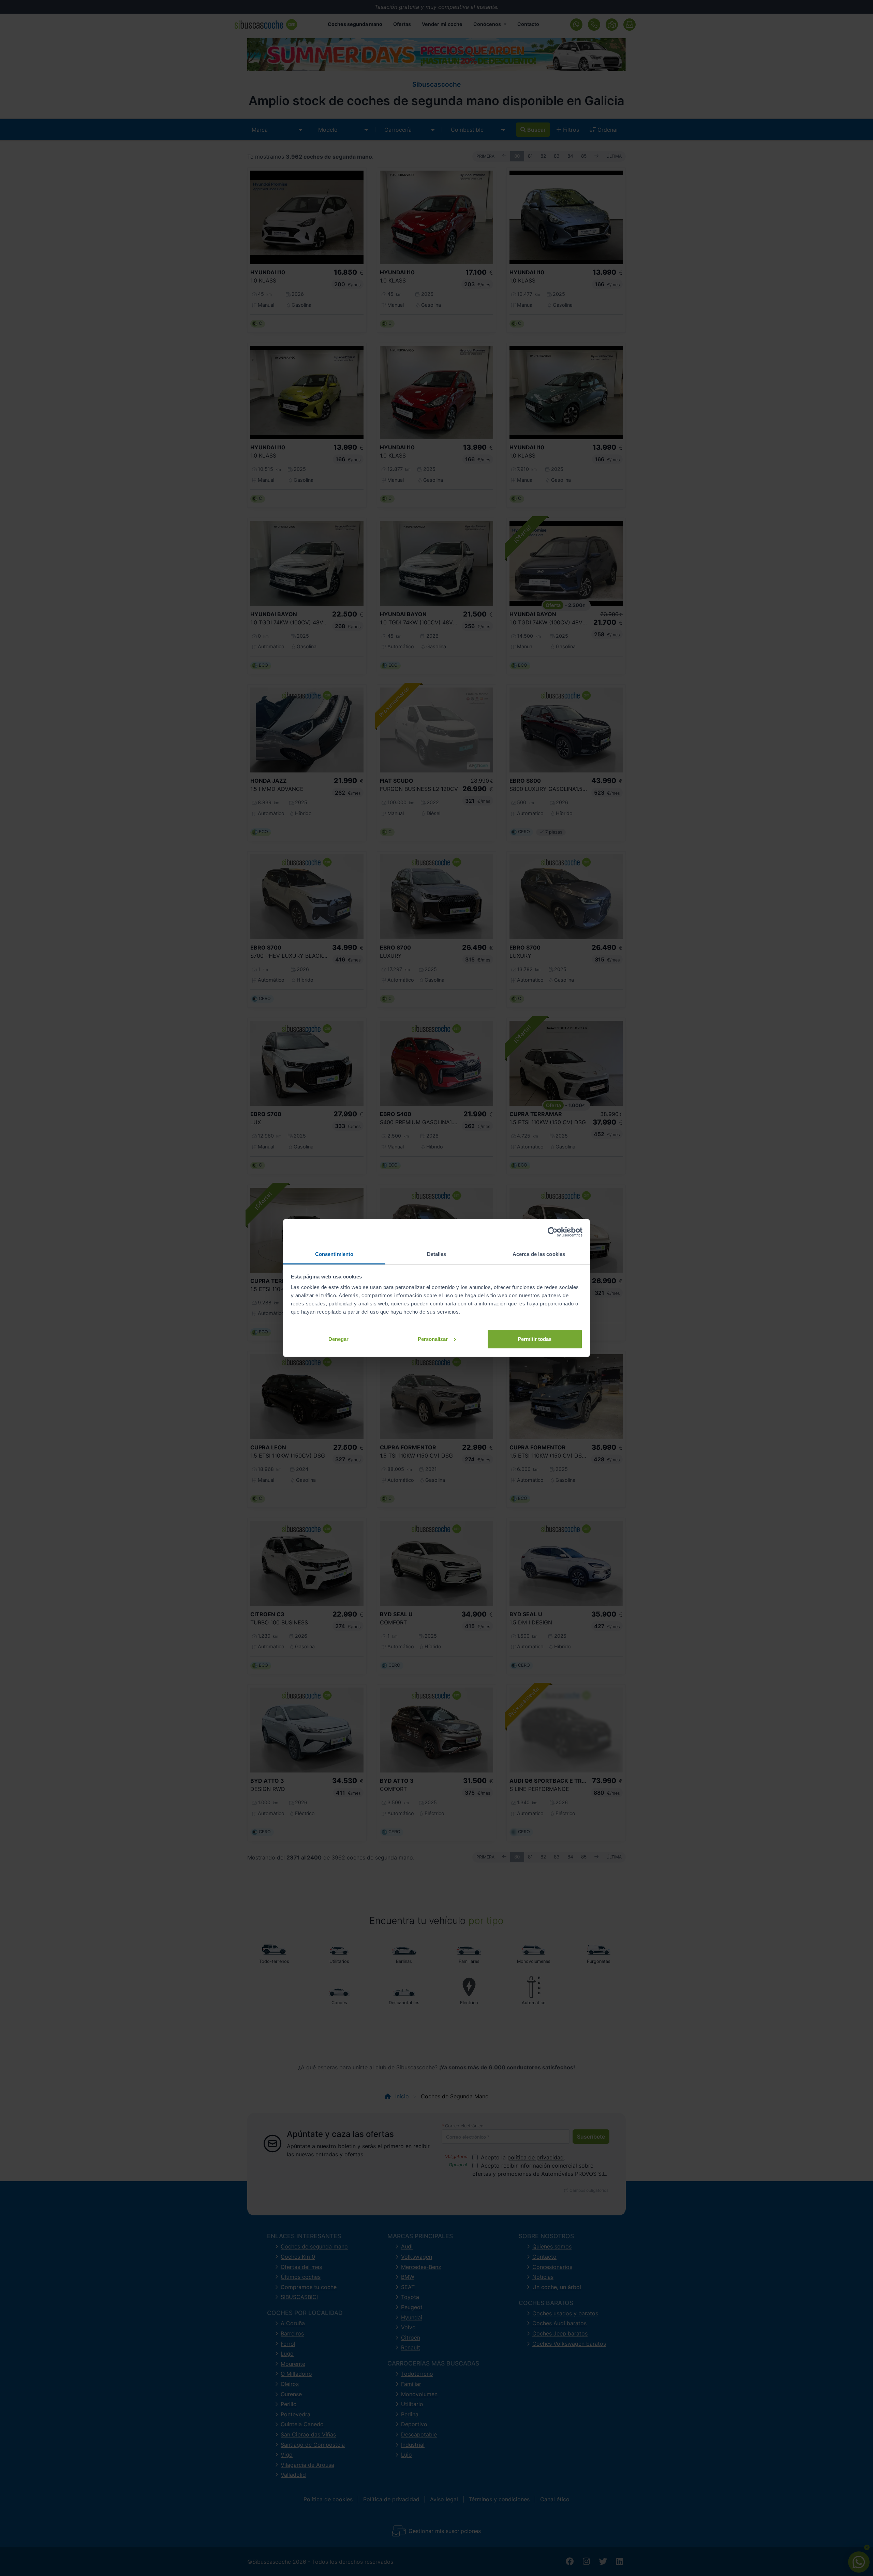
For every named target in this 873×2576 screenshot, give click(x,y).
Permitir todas (535, 1339)
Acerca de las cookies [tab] (539, 1254)
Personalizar (433, 1339)
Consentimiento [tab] (334, 1254)
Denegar (338, 1339)
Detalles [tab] (437, 1254)
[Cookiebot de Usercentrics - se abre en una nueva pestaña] (553, 1232)
